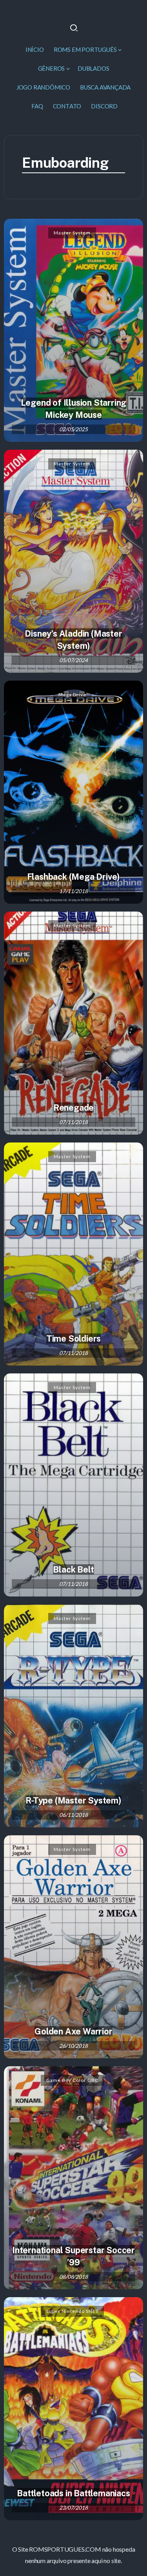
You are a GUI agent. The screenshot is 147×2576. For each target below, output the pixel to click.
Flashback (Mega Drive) (74, 877)
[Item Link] (73, 330)
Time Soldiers (73, 1338)
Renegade (73, 1108)
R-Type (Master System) (73, 1800)
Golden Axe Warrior (73, 2031)
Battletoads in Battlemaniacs (73, 2493)
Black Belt (73, 1569)
